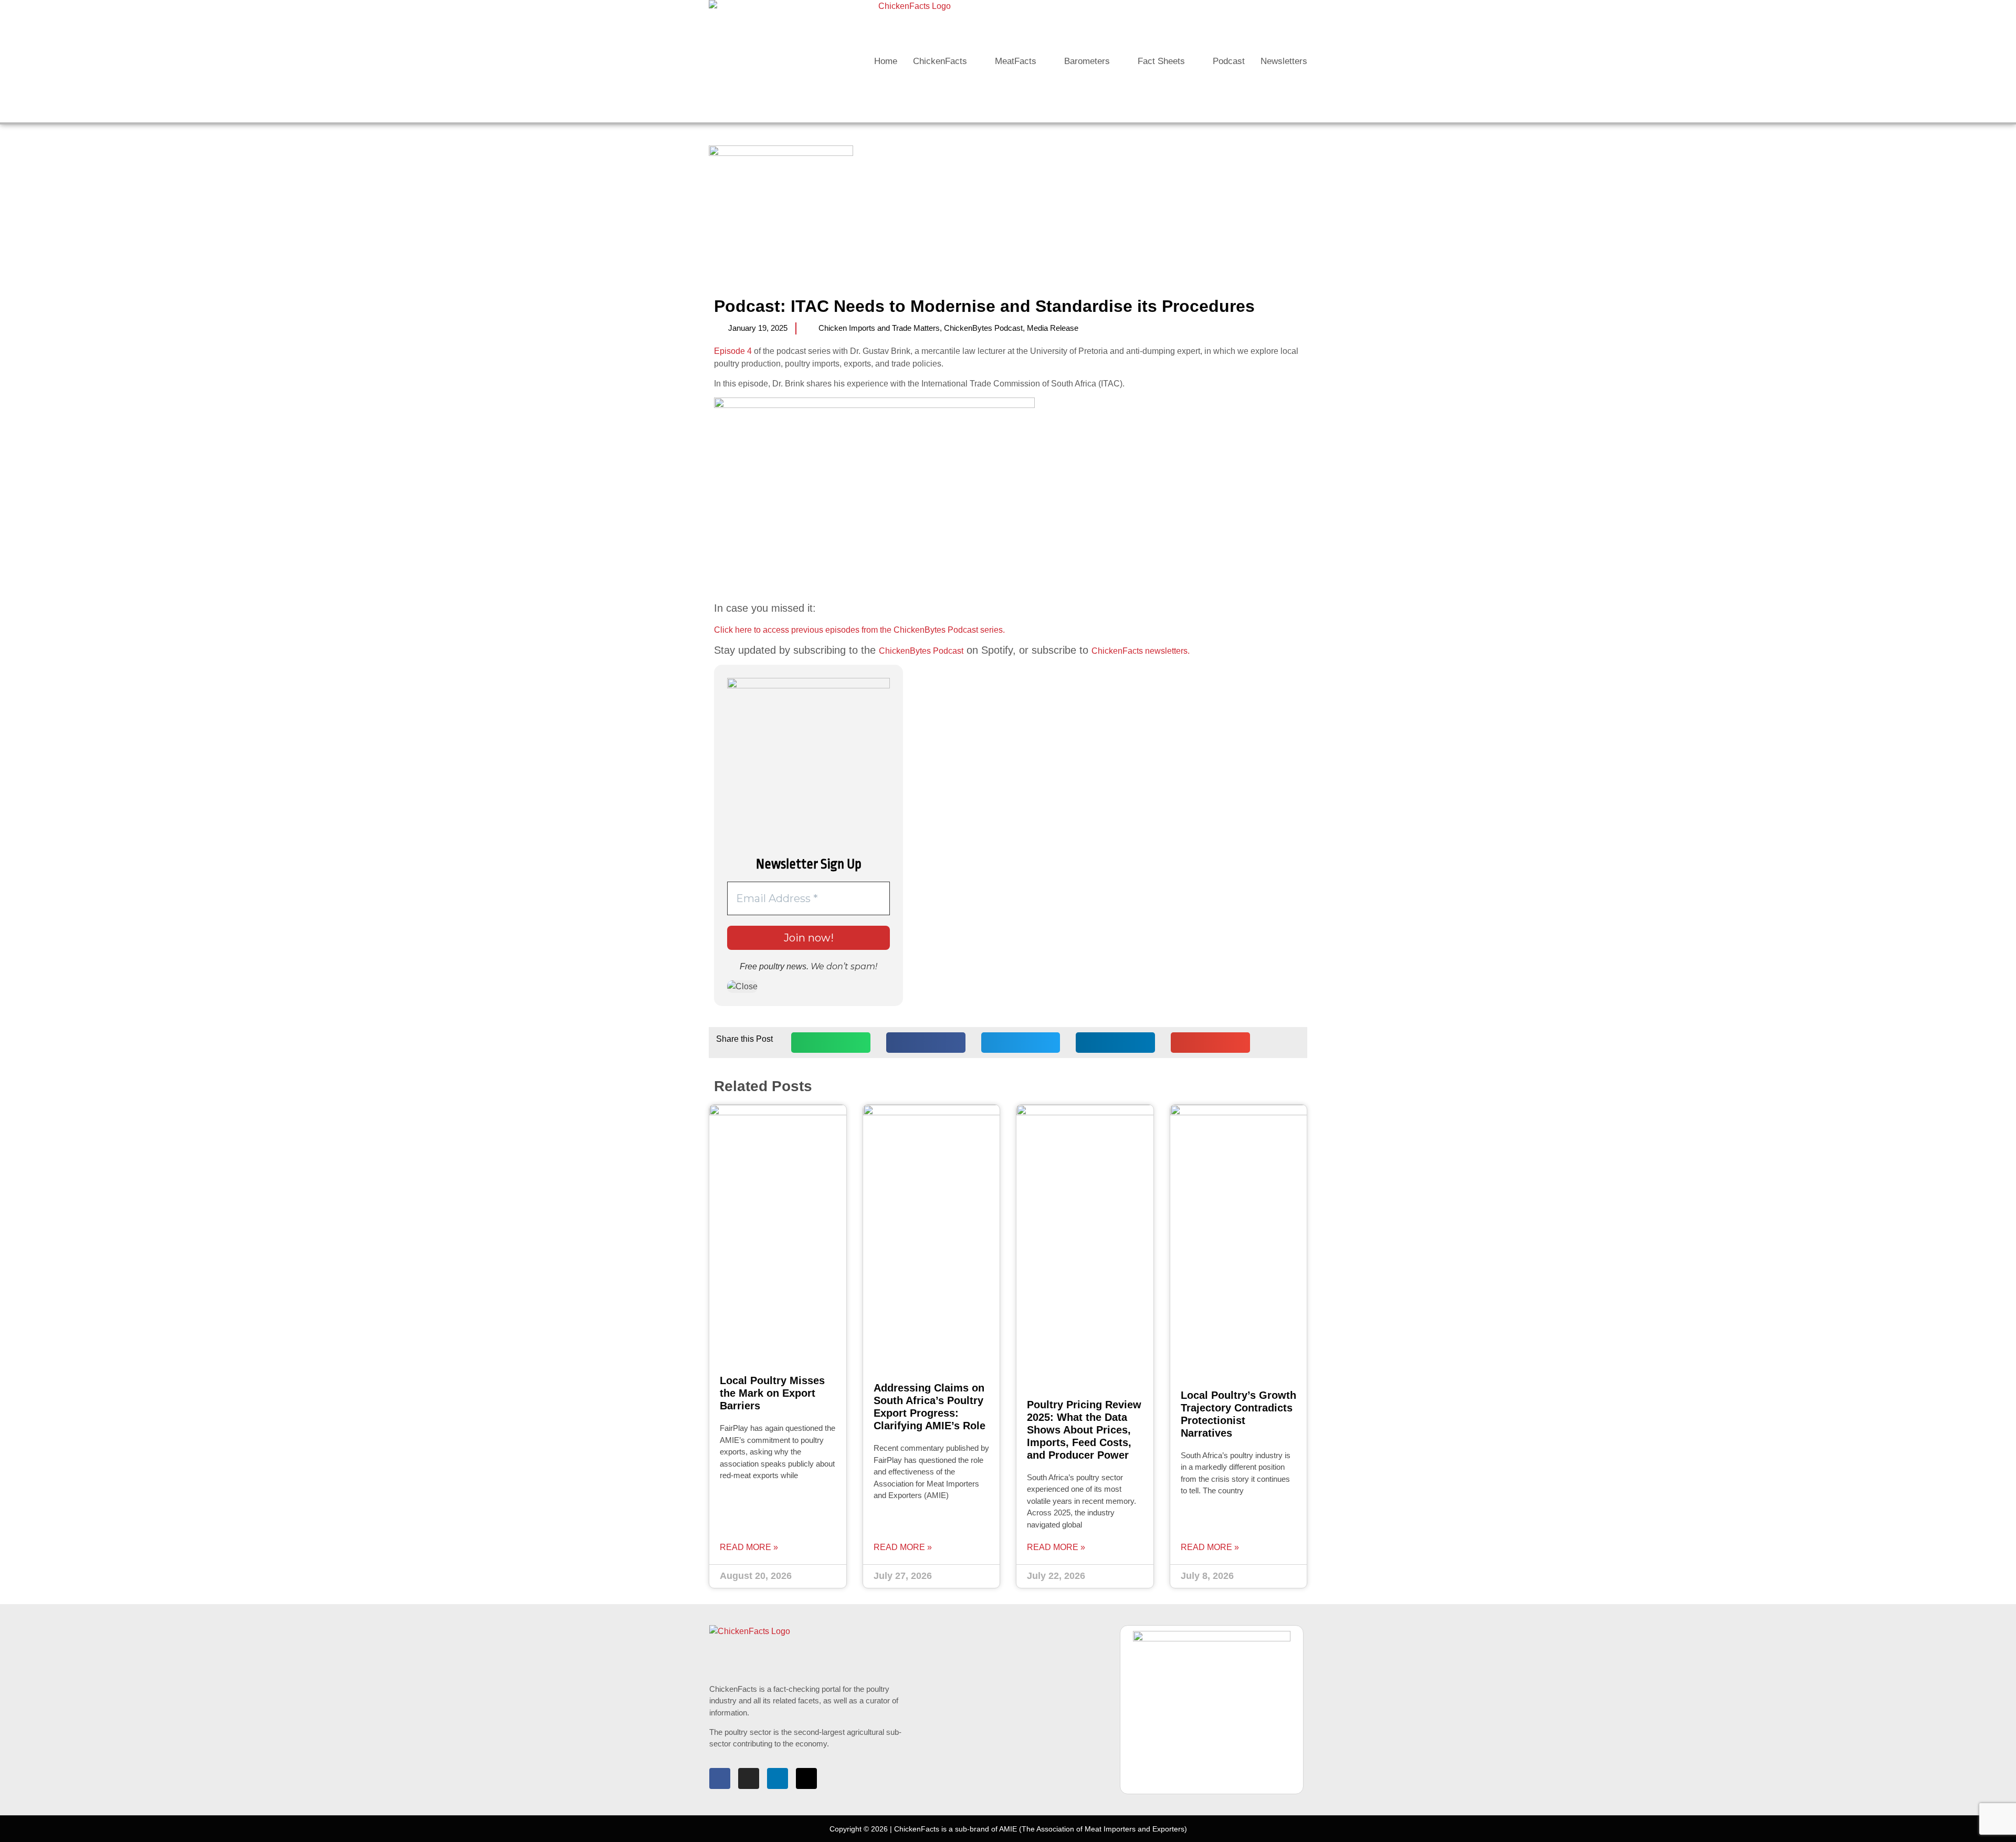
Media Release (1053, 328)
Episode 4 (733, 351)
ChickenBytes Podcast (983, 328)
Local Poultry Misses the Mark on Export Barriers (772, 1393)
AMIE (1008, 1829)
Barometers (1087, 61)
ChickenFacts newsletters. (1141, 651)
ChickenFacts (940, 61)
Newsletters (1284, 61)
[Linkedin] (778, 1778)
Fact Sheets (1161, 61)
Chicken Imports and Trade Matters (879, 328)
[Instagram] (749, 1778)
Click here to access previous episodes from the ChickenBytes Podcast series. (859, 630)
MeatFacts (1016, 61)
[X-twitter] (806, 1778)
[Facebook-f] (720, 1778)
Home (886, 61)
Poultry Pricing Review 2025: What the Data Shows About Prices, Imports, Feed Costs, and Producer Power (1084, 1430)
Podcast (1229, 61)
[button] (831, 1043)
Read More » (749, 1547)
